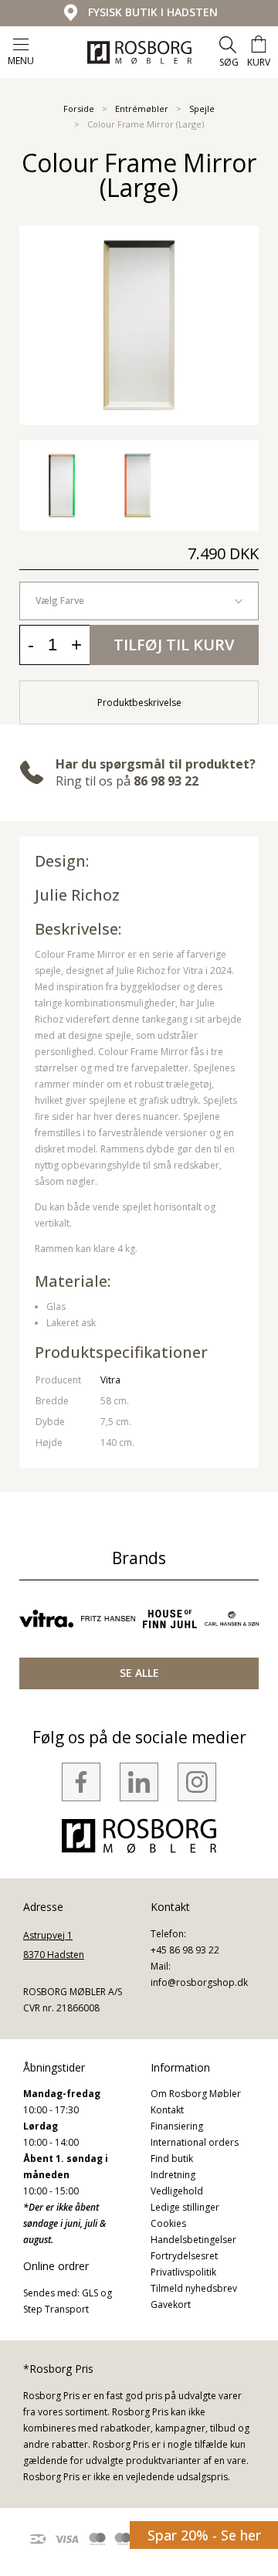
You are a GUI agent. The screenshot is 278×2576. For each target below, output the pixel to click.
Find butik (172, 2159)
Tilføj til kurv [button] (174, 645)
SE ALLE (139, 1673)
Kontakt (167, 2110)
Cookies (168, 2223)
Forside (79, 109)
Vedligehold (177, 2191)
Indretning (173, 2175)
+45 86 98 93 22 (185, 1950)
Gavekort (171, 2304)
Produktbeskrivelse (139, 703)
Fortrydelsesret (184, 2256)
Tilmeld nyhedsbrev (194, 2288)
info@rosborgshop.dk (199, 1982)
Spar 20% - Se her (204, 2535)
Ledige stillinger (185, 2207)
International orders (195, 2142)
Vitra (110, 1380)
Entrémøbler (142, 109)
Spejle (202, 109)
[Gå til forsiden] (139, 53)
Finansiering (177, 2126)
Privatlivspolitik (183, 2272)
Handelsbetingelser (193, 2240)
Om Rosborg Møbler (196, 2094)
